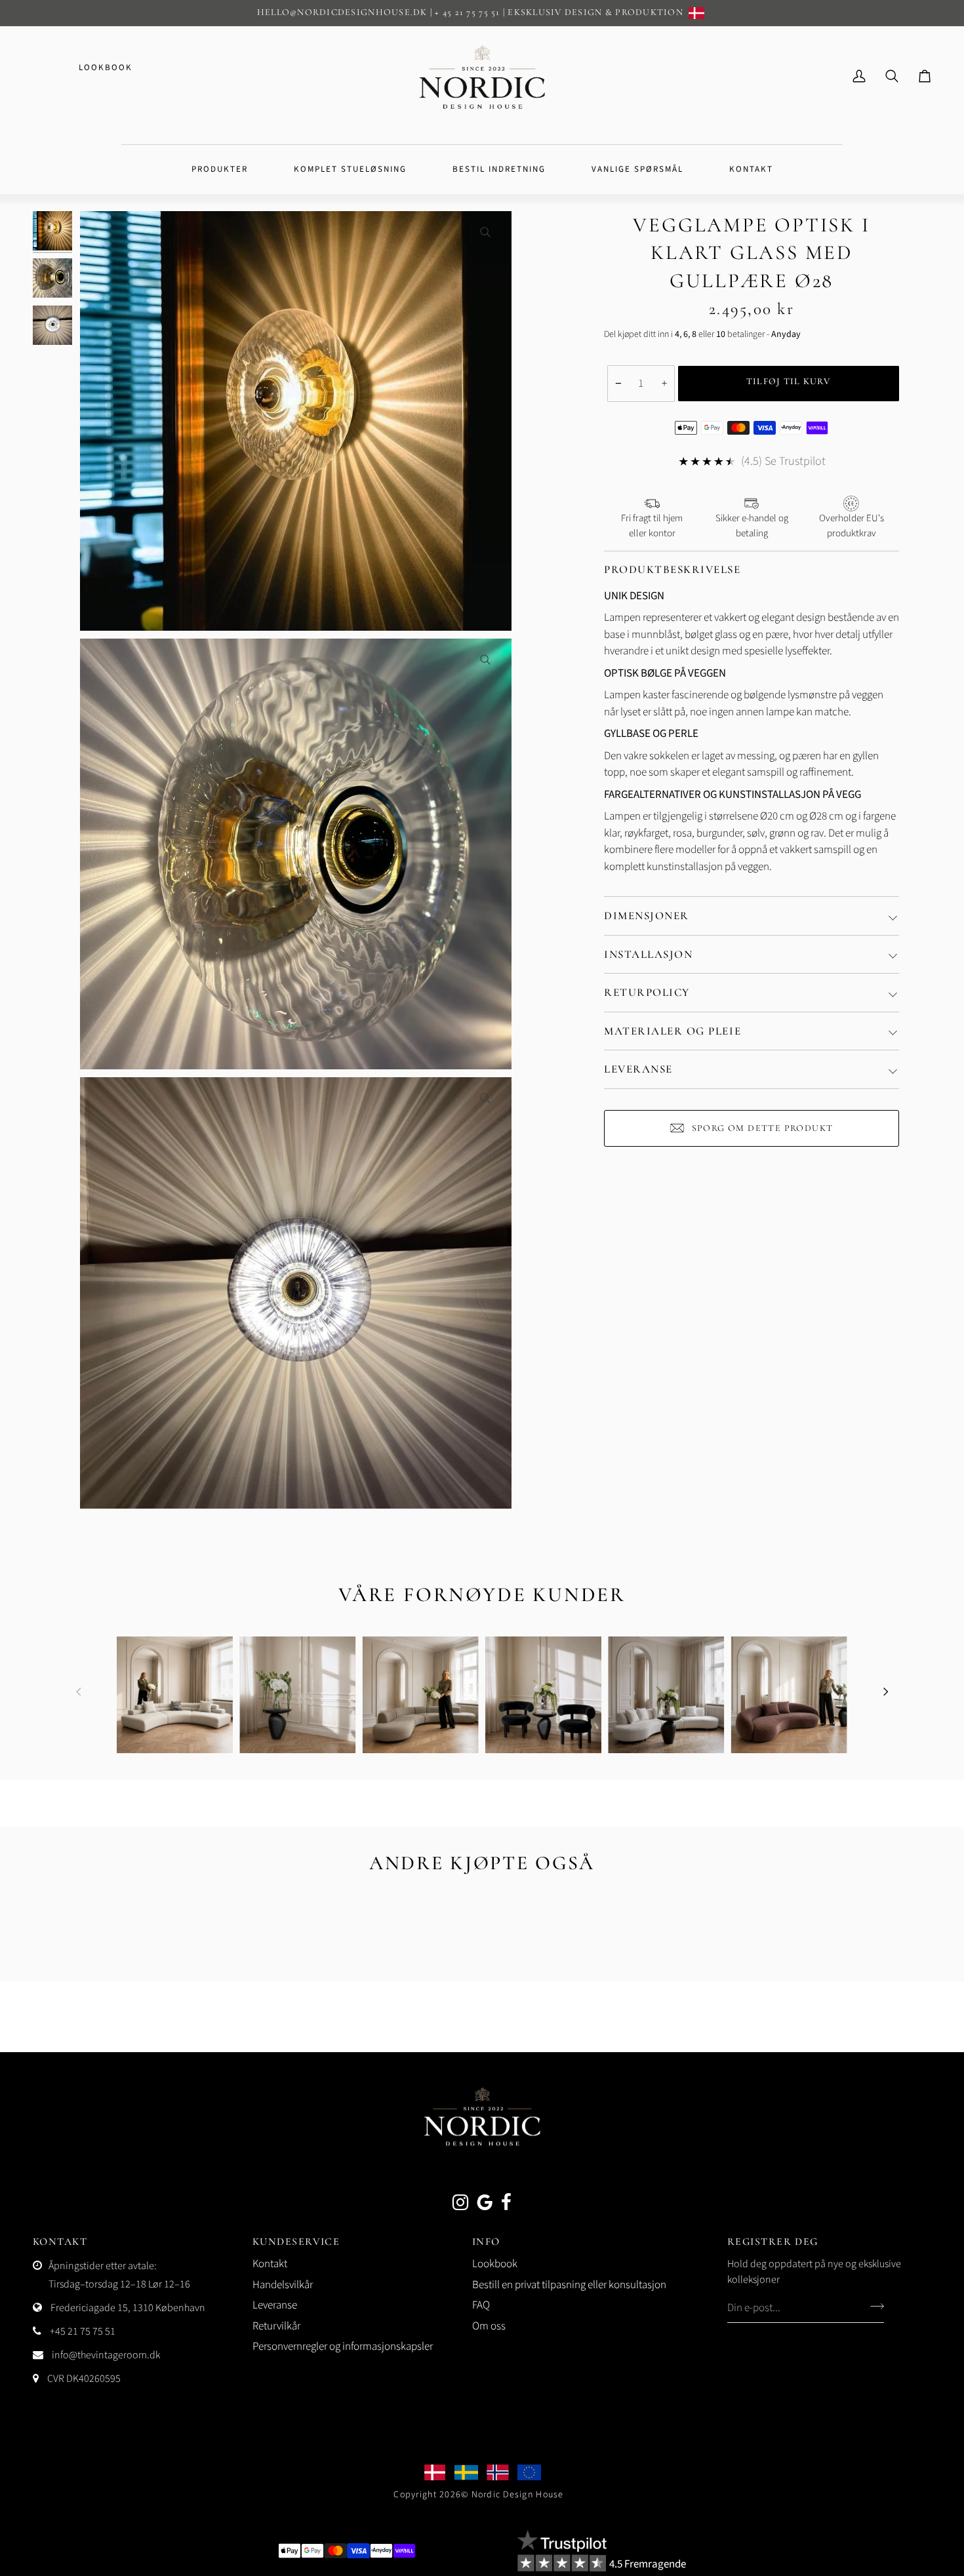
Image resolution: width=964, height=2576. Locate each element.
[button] (220, 170)
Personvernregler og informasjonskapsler (343, 2347)
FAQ (481, 2305)
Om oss (489, 2326)
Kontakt (270, 2264)
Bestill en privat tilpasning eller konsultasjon (569, 2285)
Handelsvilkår (283, 2285)
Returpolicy (647, 992)
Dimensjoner (647, 916)
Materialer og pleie (673, 1031)
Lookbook (106, 68)
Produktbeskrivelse (673, 569)
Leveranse (638, 1069)
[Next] (885, 1692)
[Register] (873, 2306)
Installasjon (648, 954)
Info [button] (486, 2242)
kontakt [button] (60, 2242)
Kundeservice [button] (296, 2242)
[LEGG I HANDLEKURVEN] (789, 384)
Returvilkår (276, 2326)
